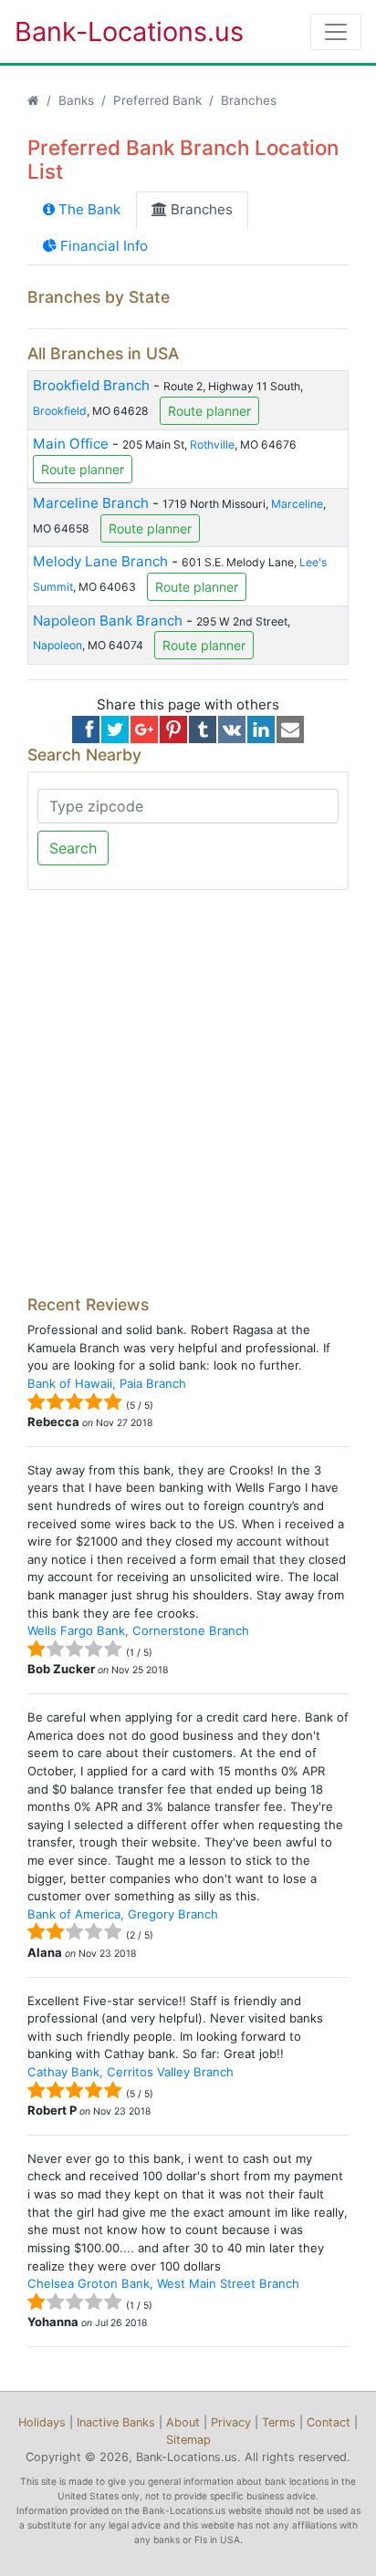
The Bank (88, 209)
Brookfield (60, 410)
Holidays (42, 2422)
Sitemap (188, 2440)
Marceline (297, 504)
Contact (329, 2422)
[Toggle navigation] (336, 32)
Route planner (209, 411)
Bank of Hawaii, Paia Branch (107, 1383)
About (183, 2422)
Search (73, 848)
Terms (279, 2422)
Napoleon (57, 645)
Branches (200, 209)
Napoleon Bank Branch (108, 621)
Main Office (71, 444)
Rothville (212, 445)
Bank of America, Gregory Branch (123, 1914)
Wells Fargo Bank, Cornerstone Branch (138, 1630)
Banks (76, 100)
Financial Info (102, 246)
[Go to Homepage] (33, 100)
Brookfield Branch (91, 385)
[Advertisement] (188, 1092)
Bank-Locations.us (110, 31)
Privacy (231, 2422)
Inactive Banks (116, 2422)
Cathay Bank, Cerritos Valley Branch (131, 2072)
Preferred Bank (157, 100)
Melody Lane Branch (100, 561)
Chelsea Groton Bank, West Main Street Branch (163, 2283)
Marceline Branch (91, 503)
